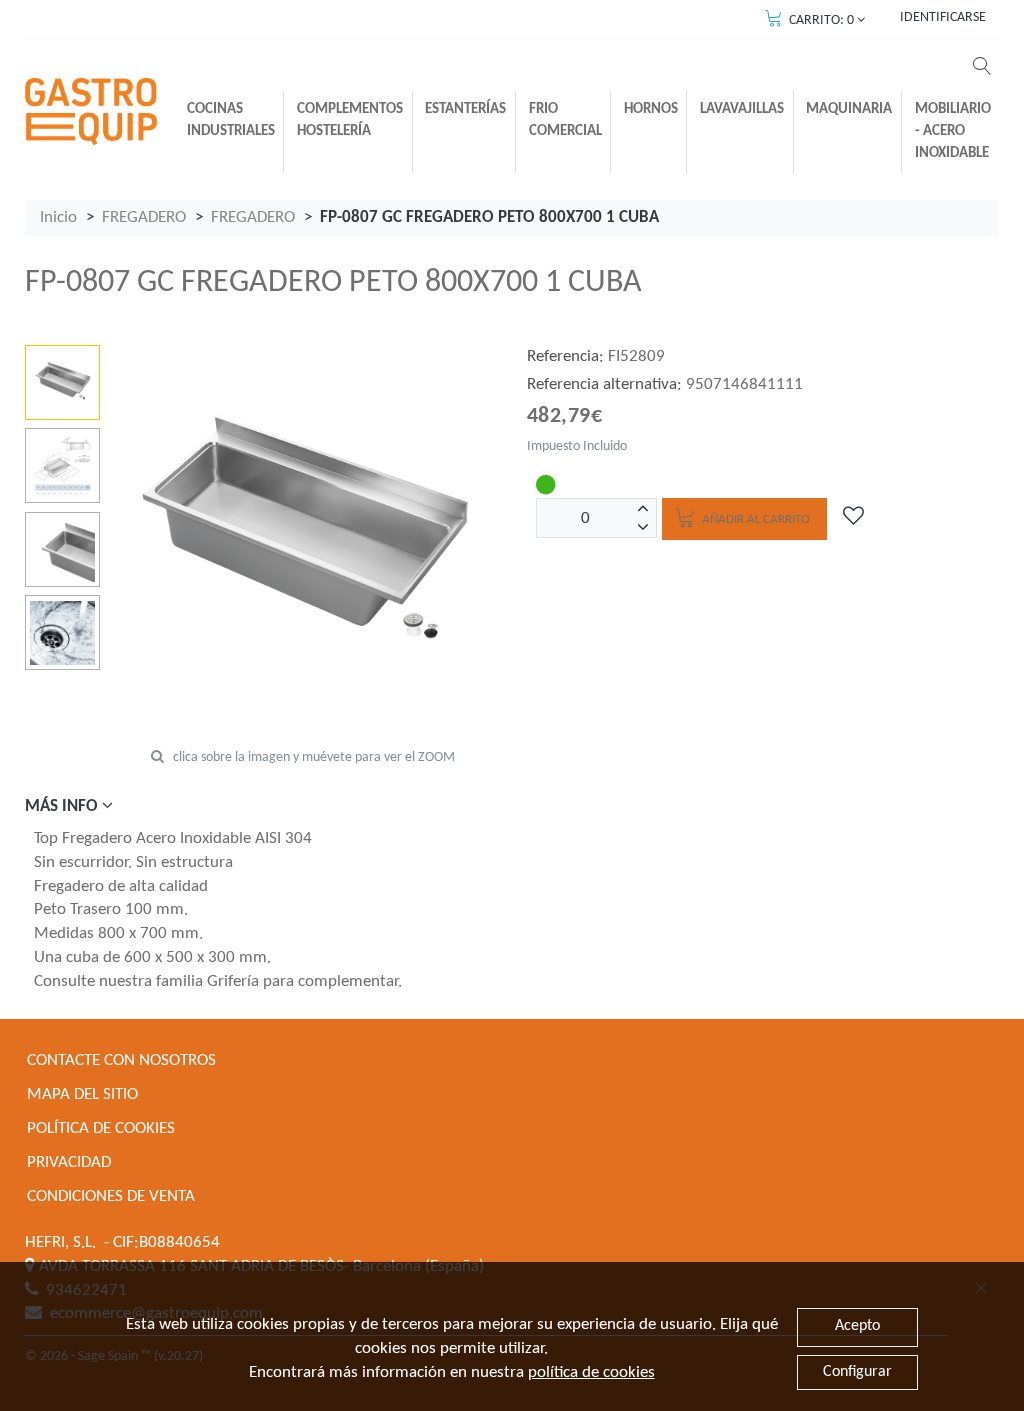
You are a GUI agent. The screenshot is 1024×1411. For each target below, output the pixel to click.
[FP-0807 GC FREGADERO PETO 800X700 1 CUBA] (62, 382)
